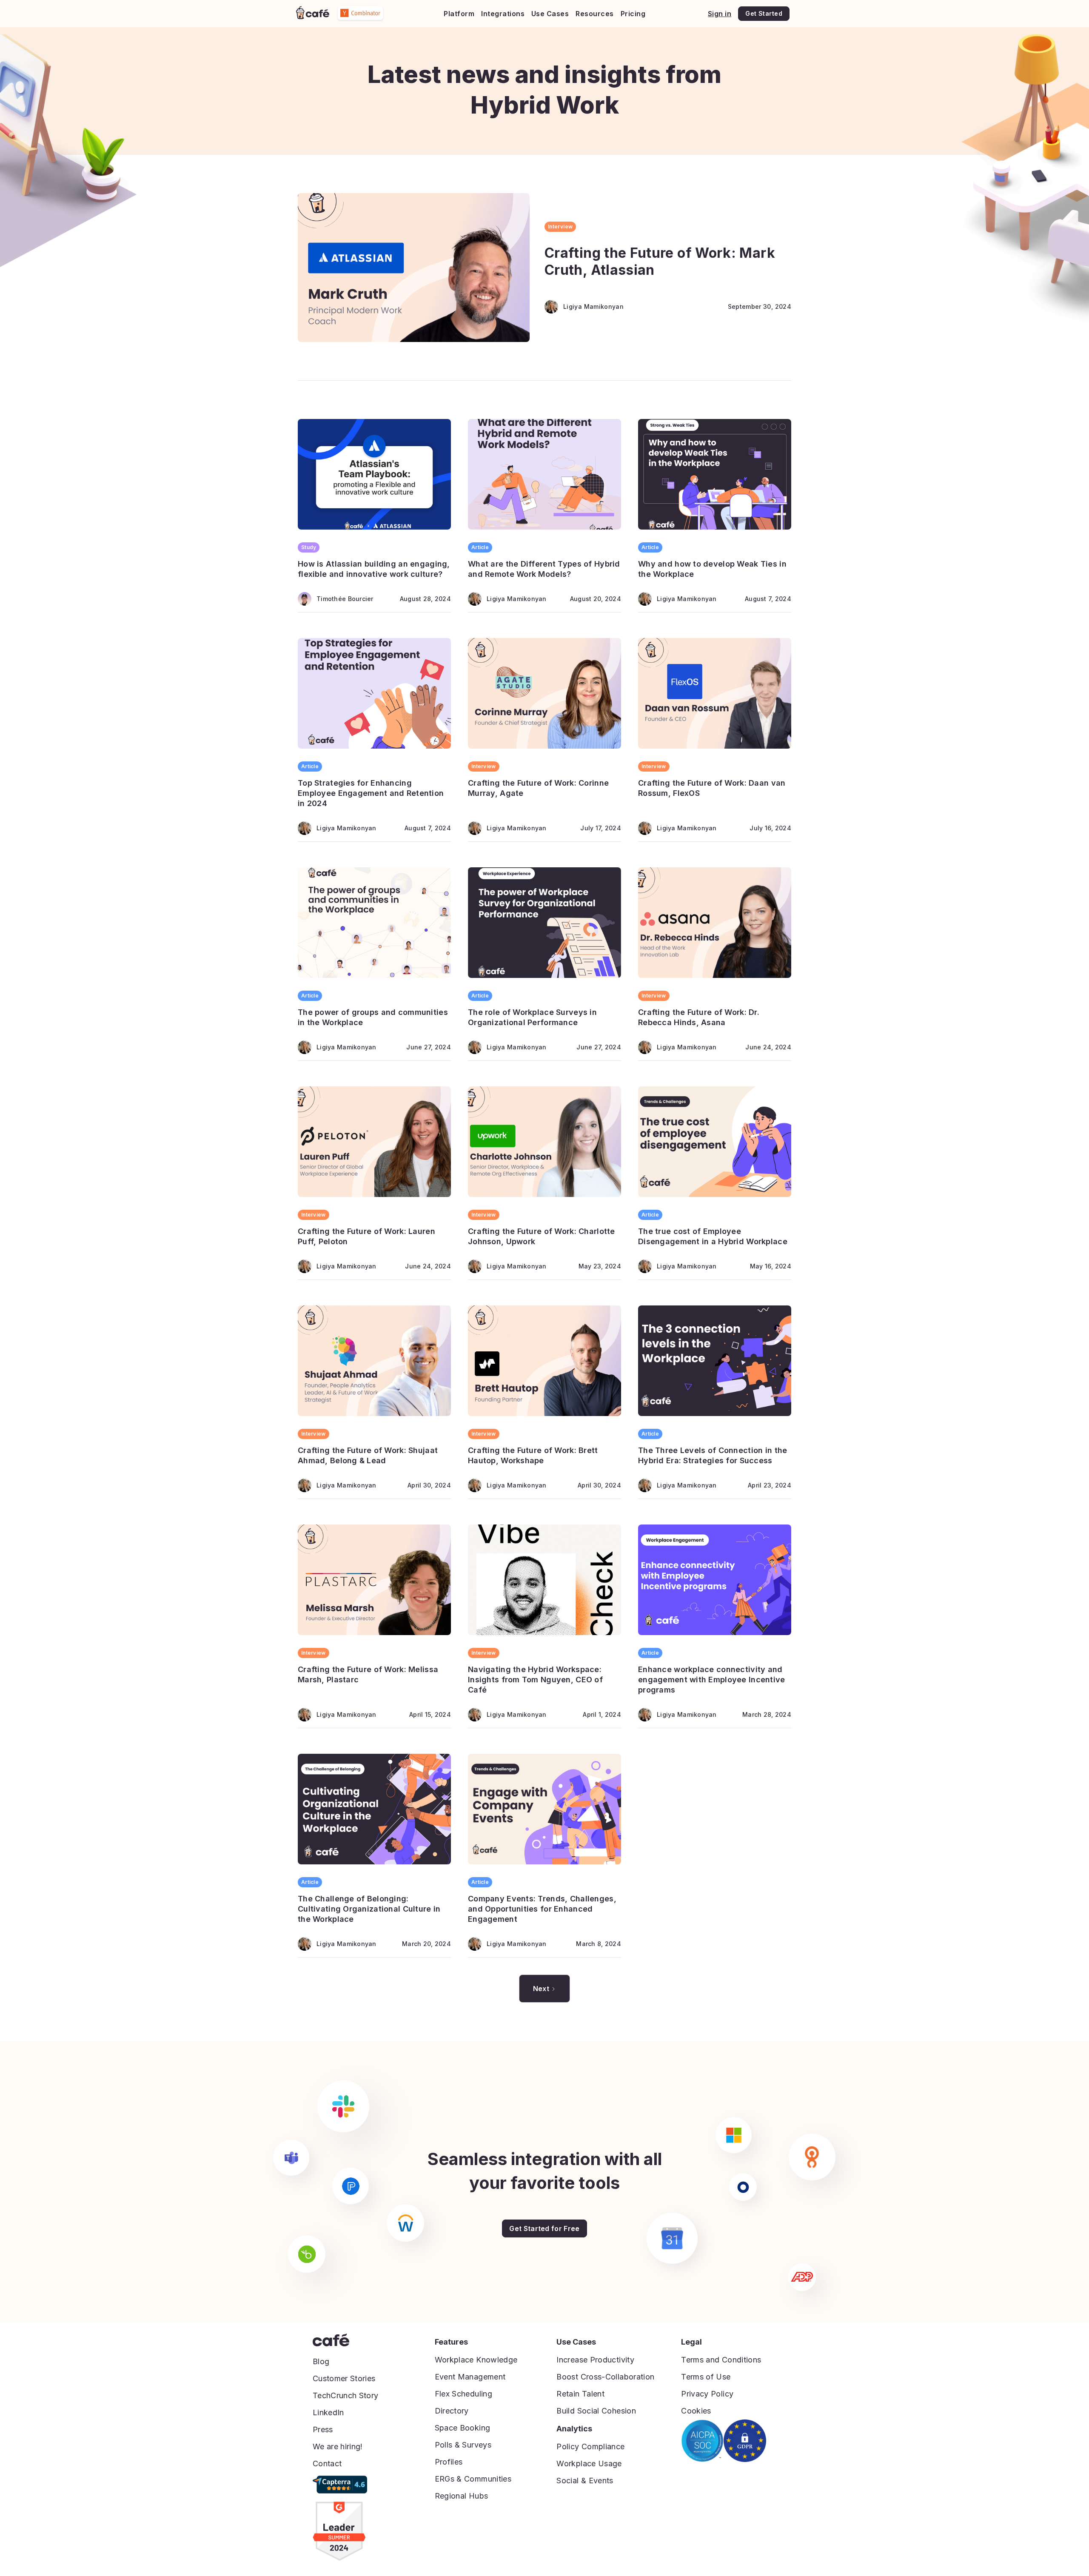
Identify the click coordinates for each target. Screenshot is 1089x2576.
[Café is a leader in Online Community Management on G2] (339, 2531)
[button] (459, 14)
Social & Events (585, 2481)
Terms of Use (706, 2377)
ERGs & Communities (473, 2479)
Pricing (633, 14)
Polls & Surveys (463, 2445)
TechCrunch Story (346, 2395)
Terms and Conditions (721, 2360)
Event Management (470, 2377)
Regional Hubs (462, 2496)
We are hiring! (338, 2446)
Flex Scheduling (463, 2394)
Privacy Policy (707, 2394)
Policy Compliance (590, 2446)
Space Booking (463, 2428)
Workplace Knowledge (476, 2360)
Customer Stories (344, 2378)
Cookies (696, 2411)
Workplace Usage (589, 2463)
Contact (327, 2463)
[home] (313, 13)
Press (323, 2429)
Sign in (720, 14)
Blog (321, 2361)
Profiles (449, 2462)
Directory (452, 2411)
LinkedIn (328, 2412)
